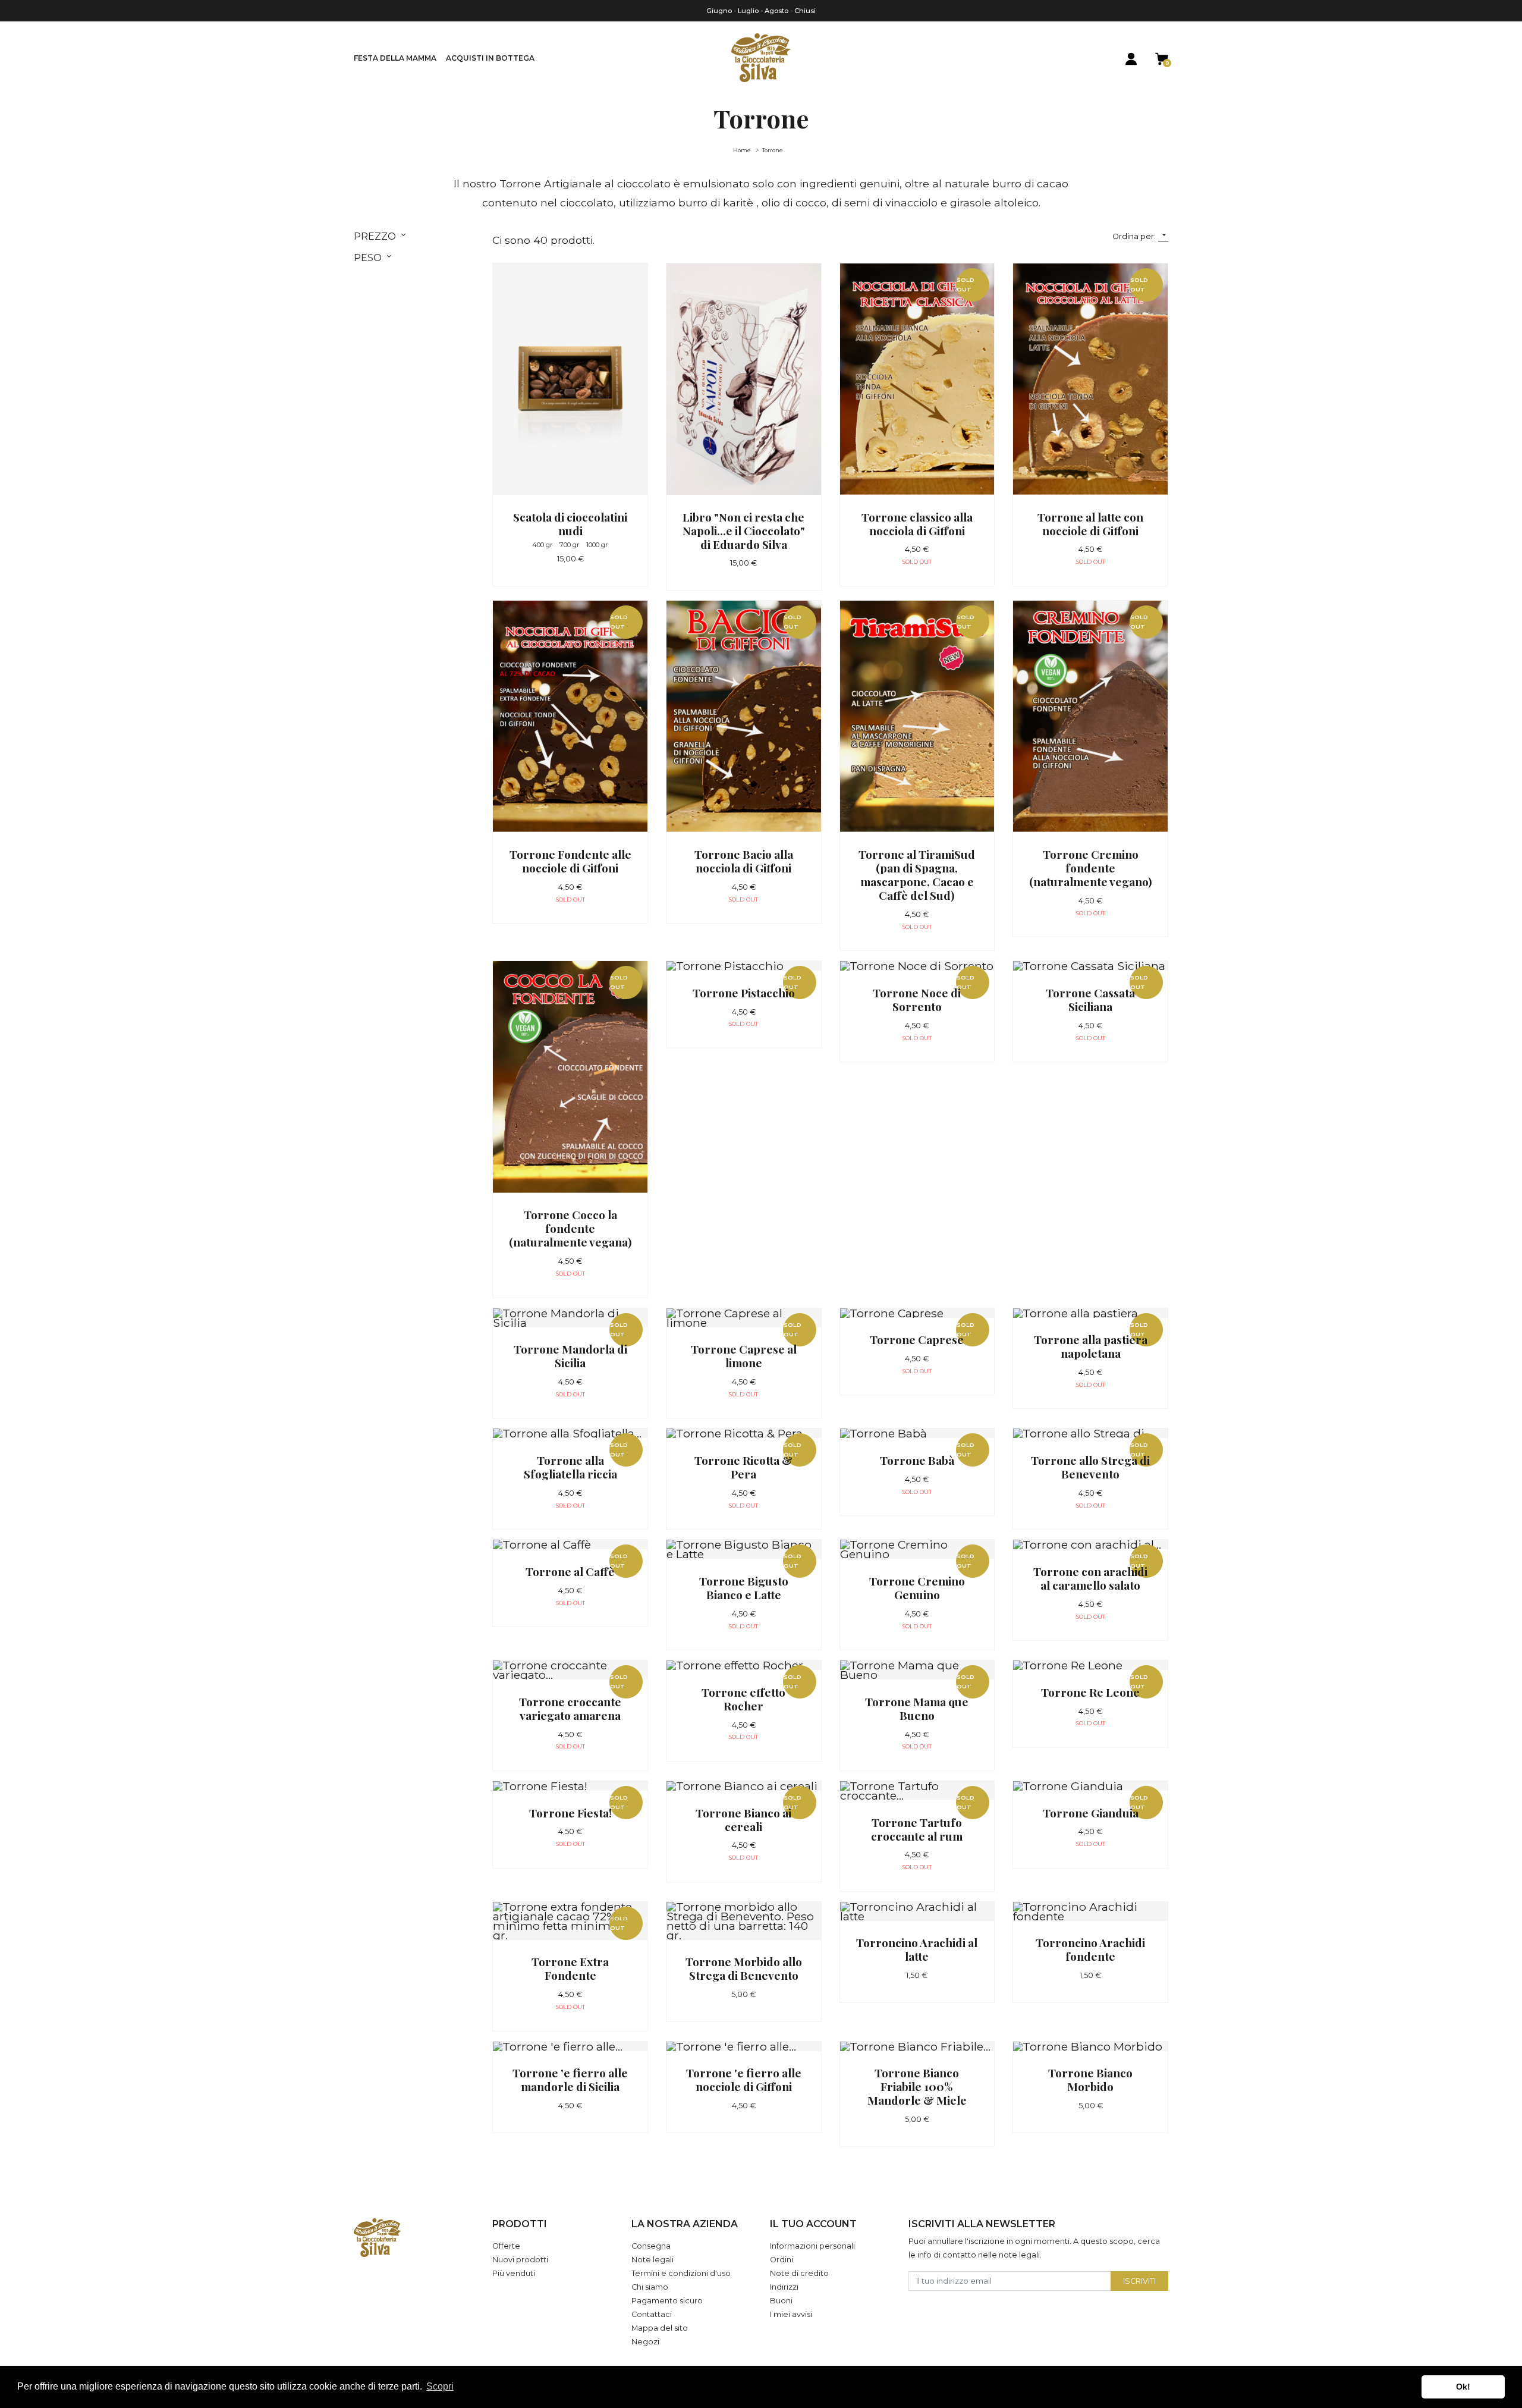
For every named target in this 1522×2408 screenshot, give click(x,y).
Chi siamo (650, 2287)
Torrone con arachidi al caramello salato (1090, 1578)
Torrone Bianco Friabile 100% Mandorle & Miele (917, 2086)
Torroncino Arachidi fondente (1090, 1949)
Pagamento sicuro (667, 2301)
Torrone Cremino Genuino (917, 1588)
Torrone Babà (917, 1460)
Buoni (781, 2301)
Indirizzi (784, 2287)
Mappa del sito (660, 2328)
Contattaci (652, 2314)
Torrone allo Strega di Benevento (1090, 1467)
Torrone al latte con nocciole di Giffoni (1090, 524)
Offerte (506, 2246)
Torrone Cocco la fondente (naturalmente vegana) (570, 1228)
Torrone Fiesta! (570, 1813)
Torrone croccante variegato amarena (570, 1708)
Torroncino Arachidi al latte (917, 1949)
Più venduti (514, 2273)
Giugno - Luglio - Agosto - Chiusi (761, 11)
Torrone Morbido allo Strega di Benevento (744, 1968)
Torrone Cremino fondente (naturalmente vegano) (1091, 868)
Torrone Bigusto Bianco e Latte (744, 1588)
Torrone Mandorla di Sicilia (570, 1356)
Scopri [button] (440, 2386)
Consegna (651, 2246)
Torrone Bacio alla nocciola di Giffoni (744, 861)
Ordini (782, 2260)
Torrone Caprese (917, 1339)
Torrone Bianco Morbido (1090, 2079)
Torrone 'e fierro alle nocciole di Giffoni (744, 2079)
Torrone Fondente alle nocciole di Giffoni (570, 861)
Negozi (645, 2342)
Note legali (652, 2260)
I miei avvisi (791, 2314)
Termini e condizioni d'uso (681, 2273)
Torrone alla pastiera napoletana (1091, 1346)
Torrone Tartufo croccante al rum (917, 1829)
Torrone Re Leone (1090, 1692)
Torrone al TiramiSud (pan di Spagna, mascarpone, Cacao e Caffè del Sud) (917, 875)
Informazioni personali (812, 2246)
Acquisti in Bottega (490, 58)
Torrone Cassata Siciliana (1090, 999)
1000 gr (597, 545)
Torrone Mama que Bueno (917, 1708)
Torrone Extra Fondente (570, 1968)
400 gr (543, 545)
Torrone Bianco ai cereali (743, 1820)
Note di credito (799, 2273)
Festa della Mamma (395, 58)
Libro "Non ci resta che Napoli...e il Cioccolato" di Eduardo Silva (744, 530)
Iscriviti (1139, 2281)
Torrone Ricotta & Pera (743, 1467)
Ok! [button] (1463, 2387)
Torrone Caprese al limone (744, 1356)
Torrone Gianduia (1091, 1813)
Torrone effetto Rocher (743, 1699)
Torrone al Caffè (570, 1571)
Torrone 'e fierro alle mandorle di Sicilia (570, 2079)
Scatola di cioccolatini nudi (570, 524)
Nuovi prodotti (520, 2260)
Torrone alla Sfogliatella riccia (570, 1467)
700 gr (570, 545)
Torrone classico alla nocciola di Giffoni (917, 524)
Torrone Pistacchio (744, 993)
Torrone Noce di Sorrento (917, 999)
